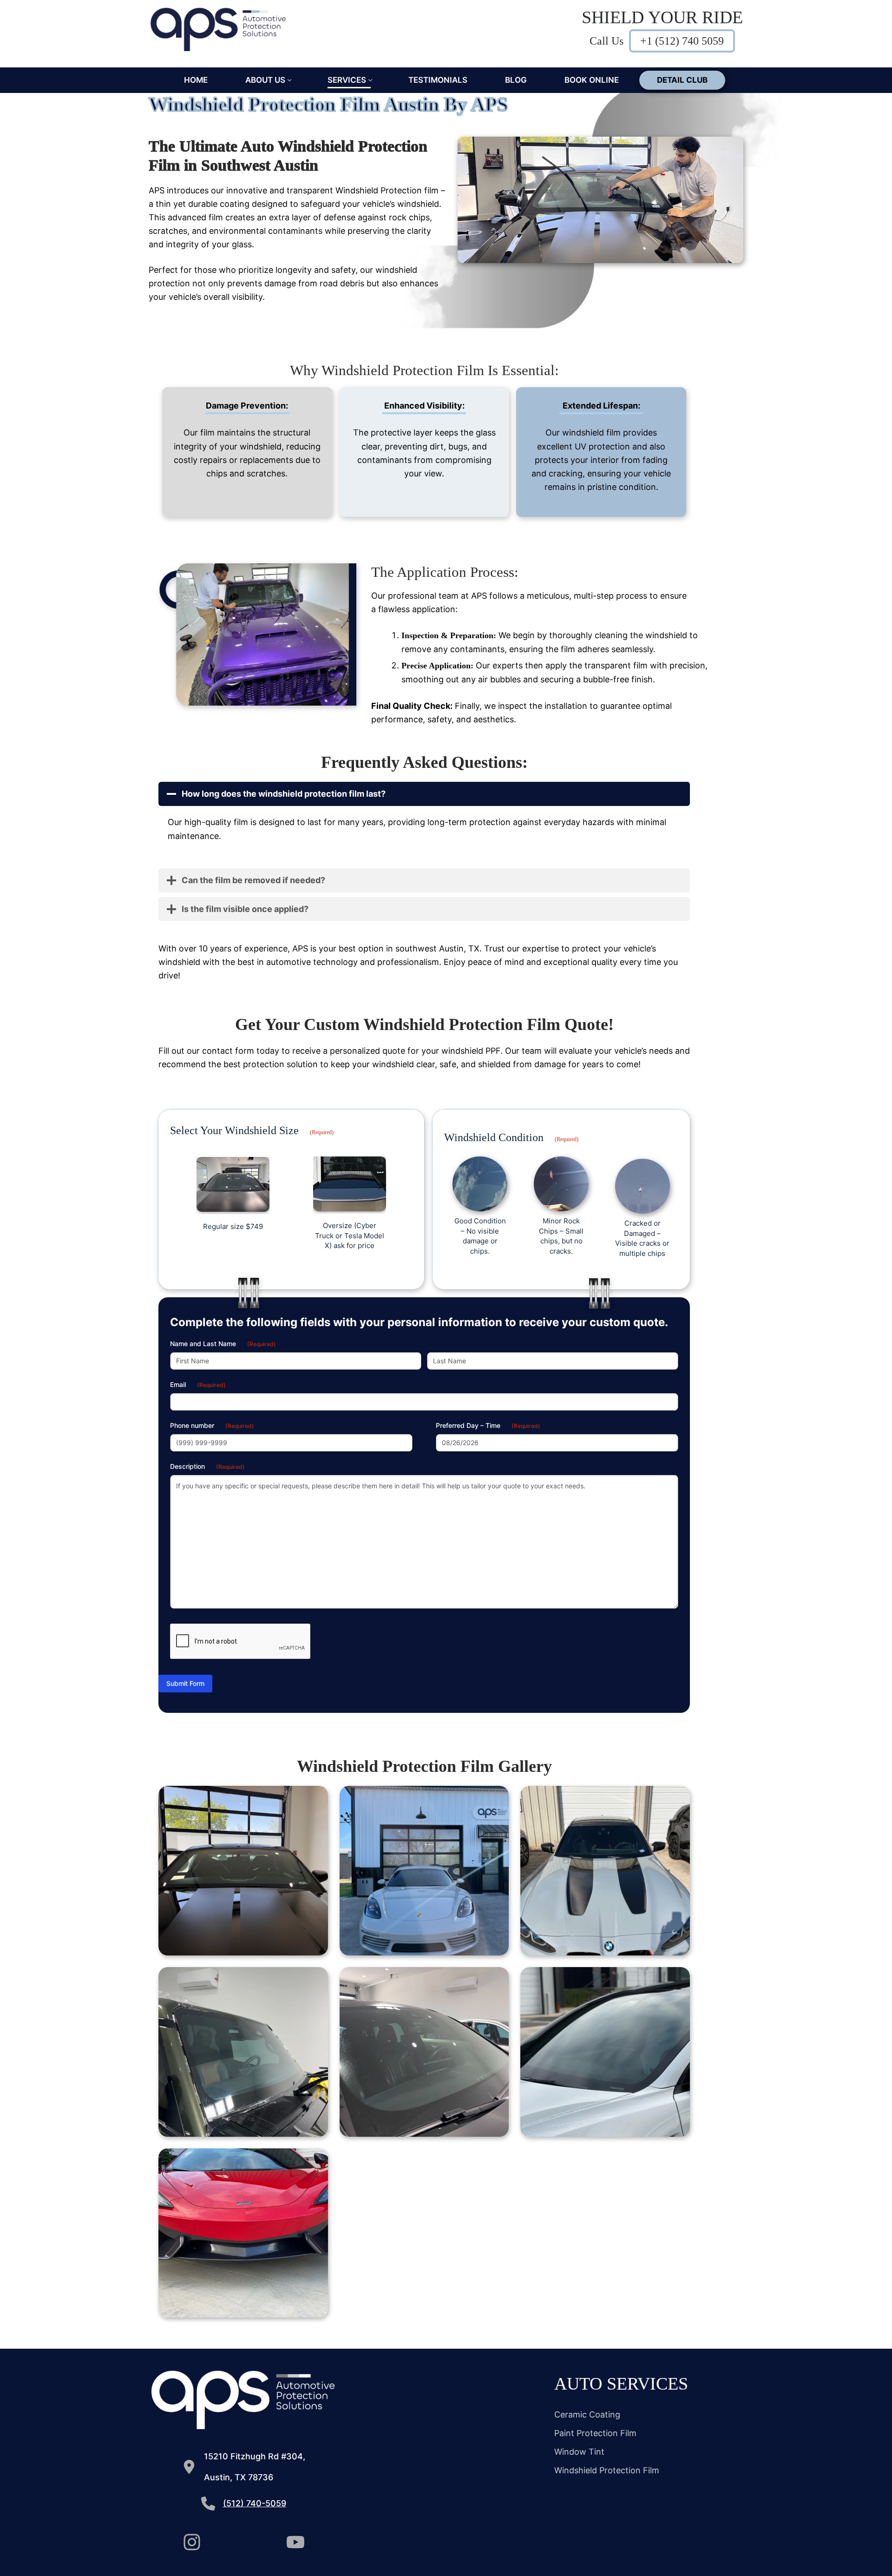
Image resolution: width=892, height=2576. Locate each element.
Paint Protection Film (595, 2433)
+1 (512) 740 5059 (682, 41)
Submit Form (185, 1683)
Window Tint (579, 2452)
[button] (243, 1871)
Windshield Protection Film (607, 2470)
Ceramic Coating (587, 2414)
